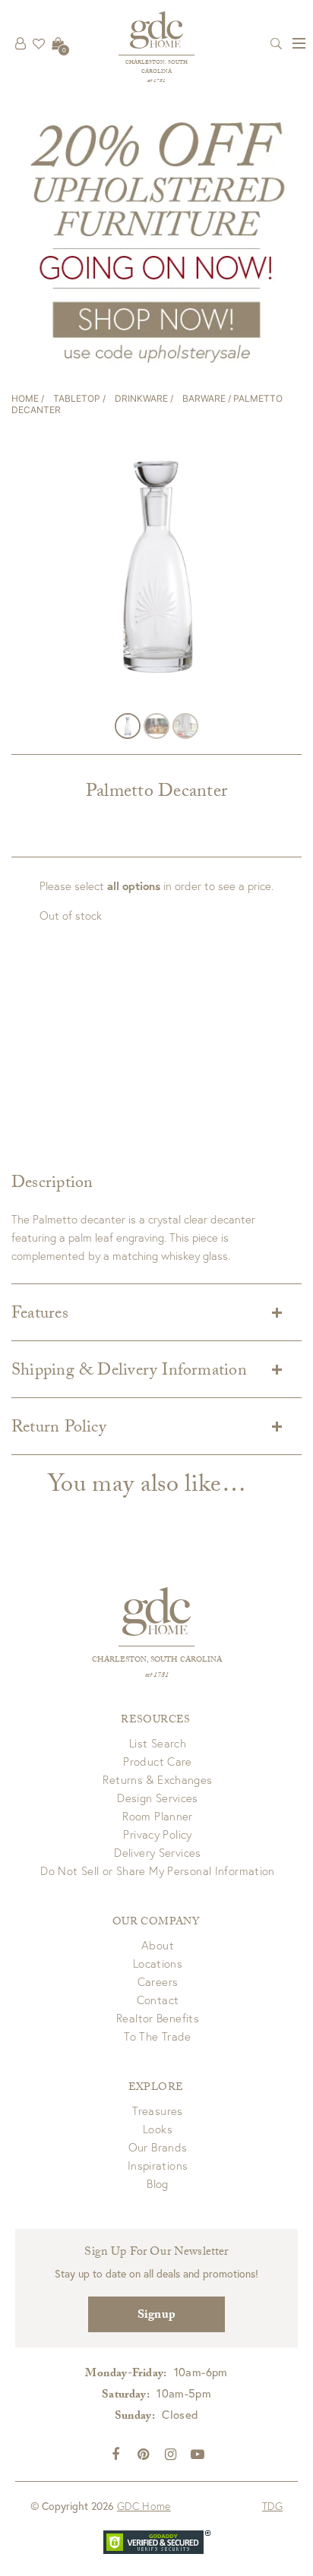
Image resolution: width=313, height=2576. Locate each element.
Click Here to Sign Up (156, 1283)
